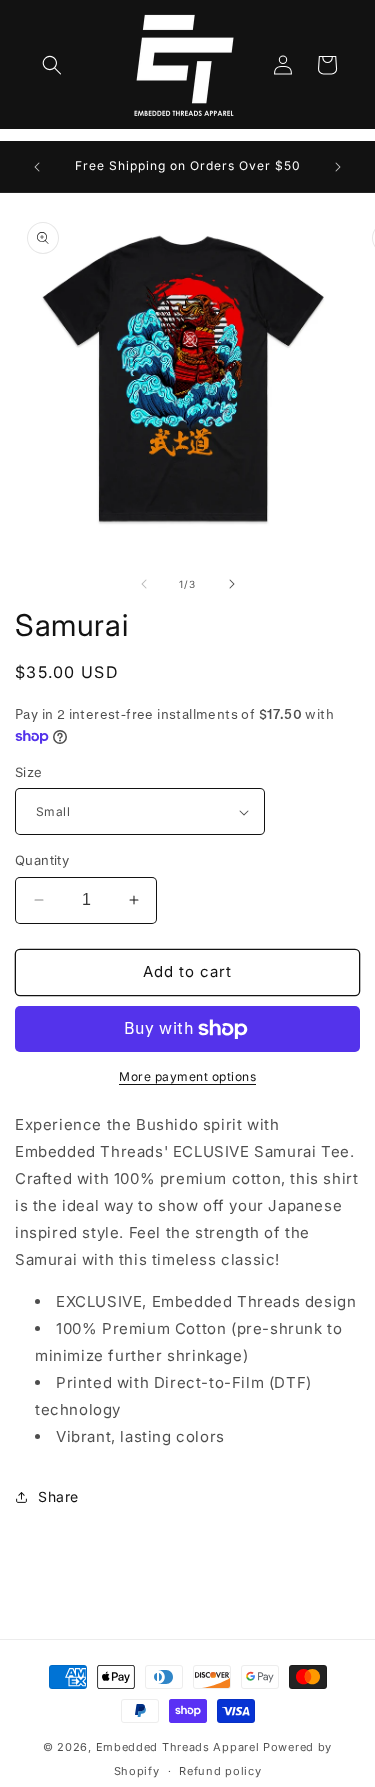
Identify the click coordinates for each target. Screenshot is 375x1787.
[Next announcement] (338, 167)
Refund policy (220, 1771)
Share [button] (58, 1496)
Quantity (42, 860)
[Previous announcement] (37, 167)
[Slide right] (232, 584)
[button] (52, 65)
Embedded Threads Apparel (178, 1747)
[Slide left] (144, 584)
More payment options (187, 1076)
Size (29, 772)
